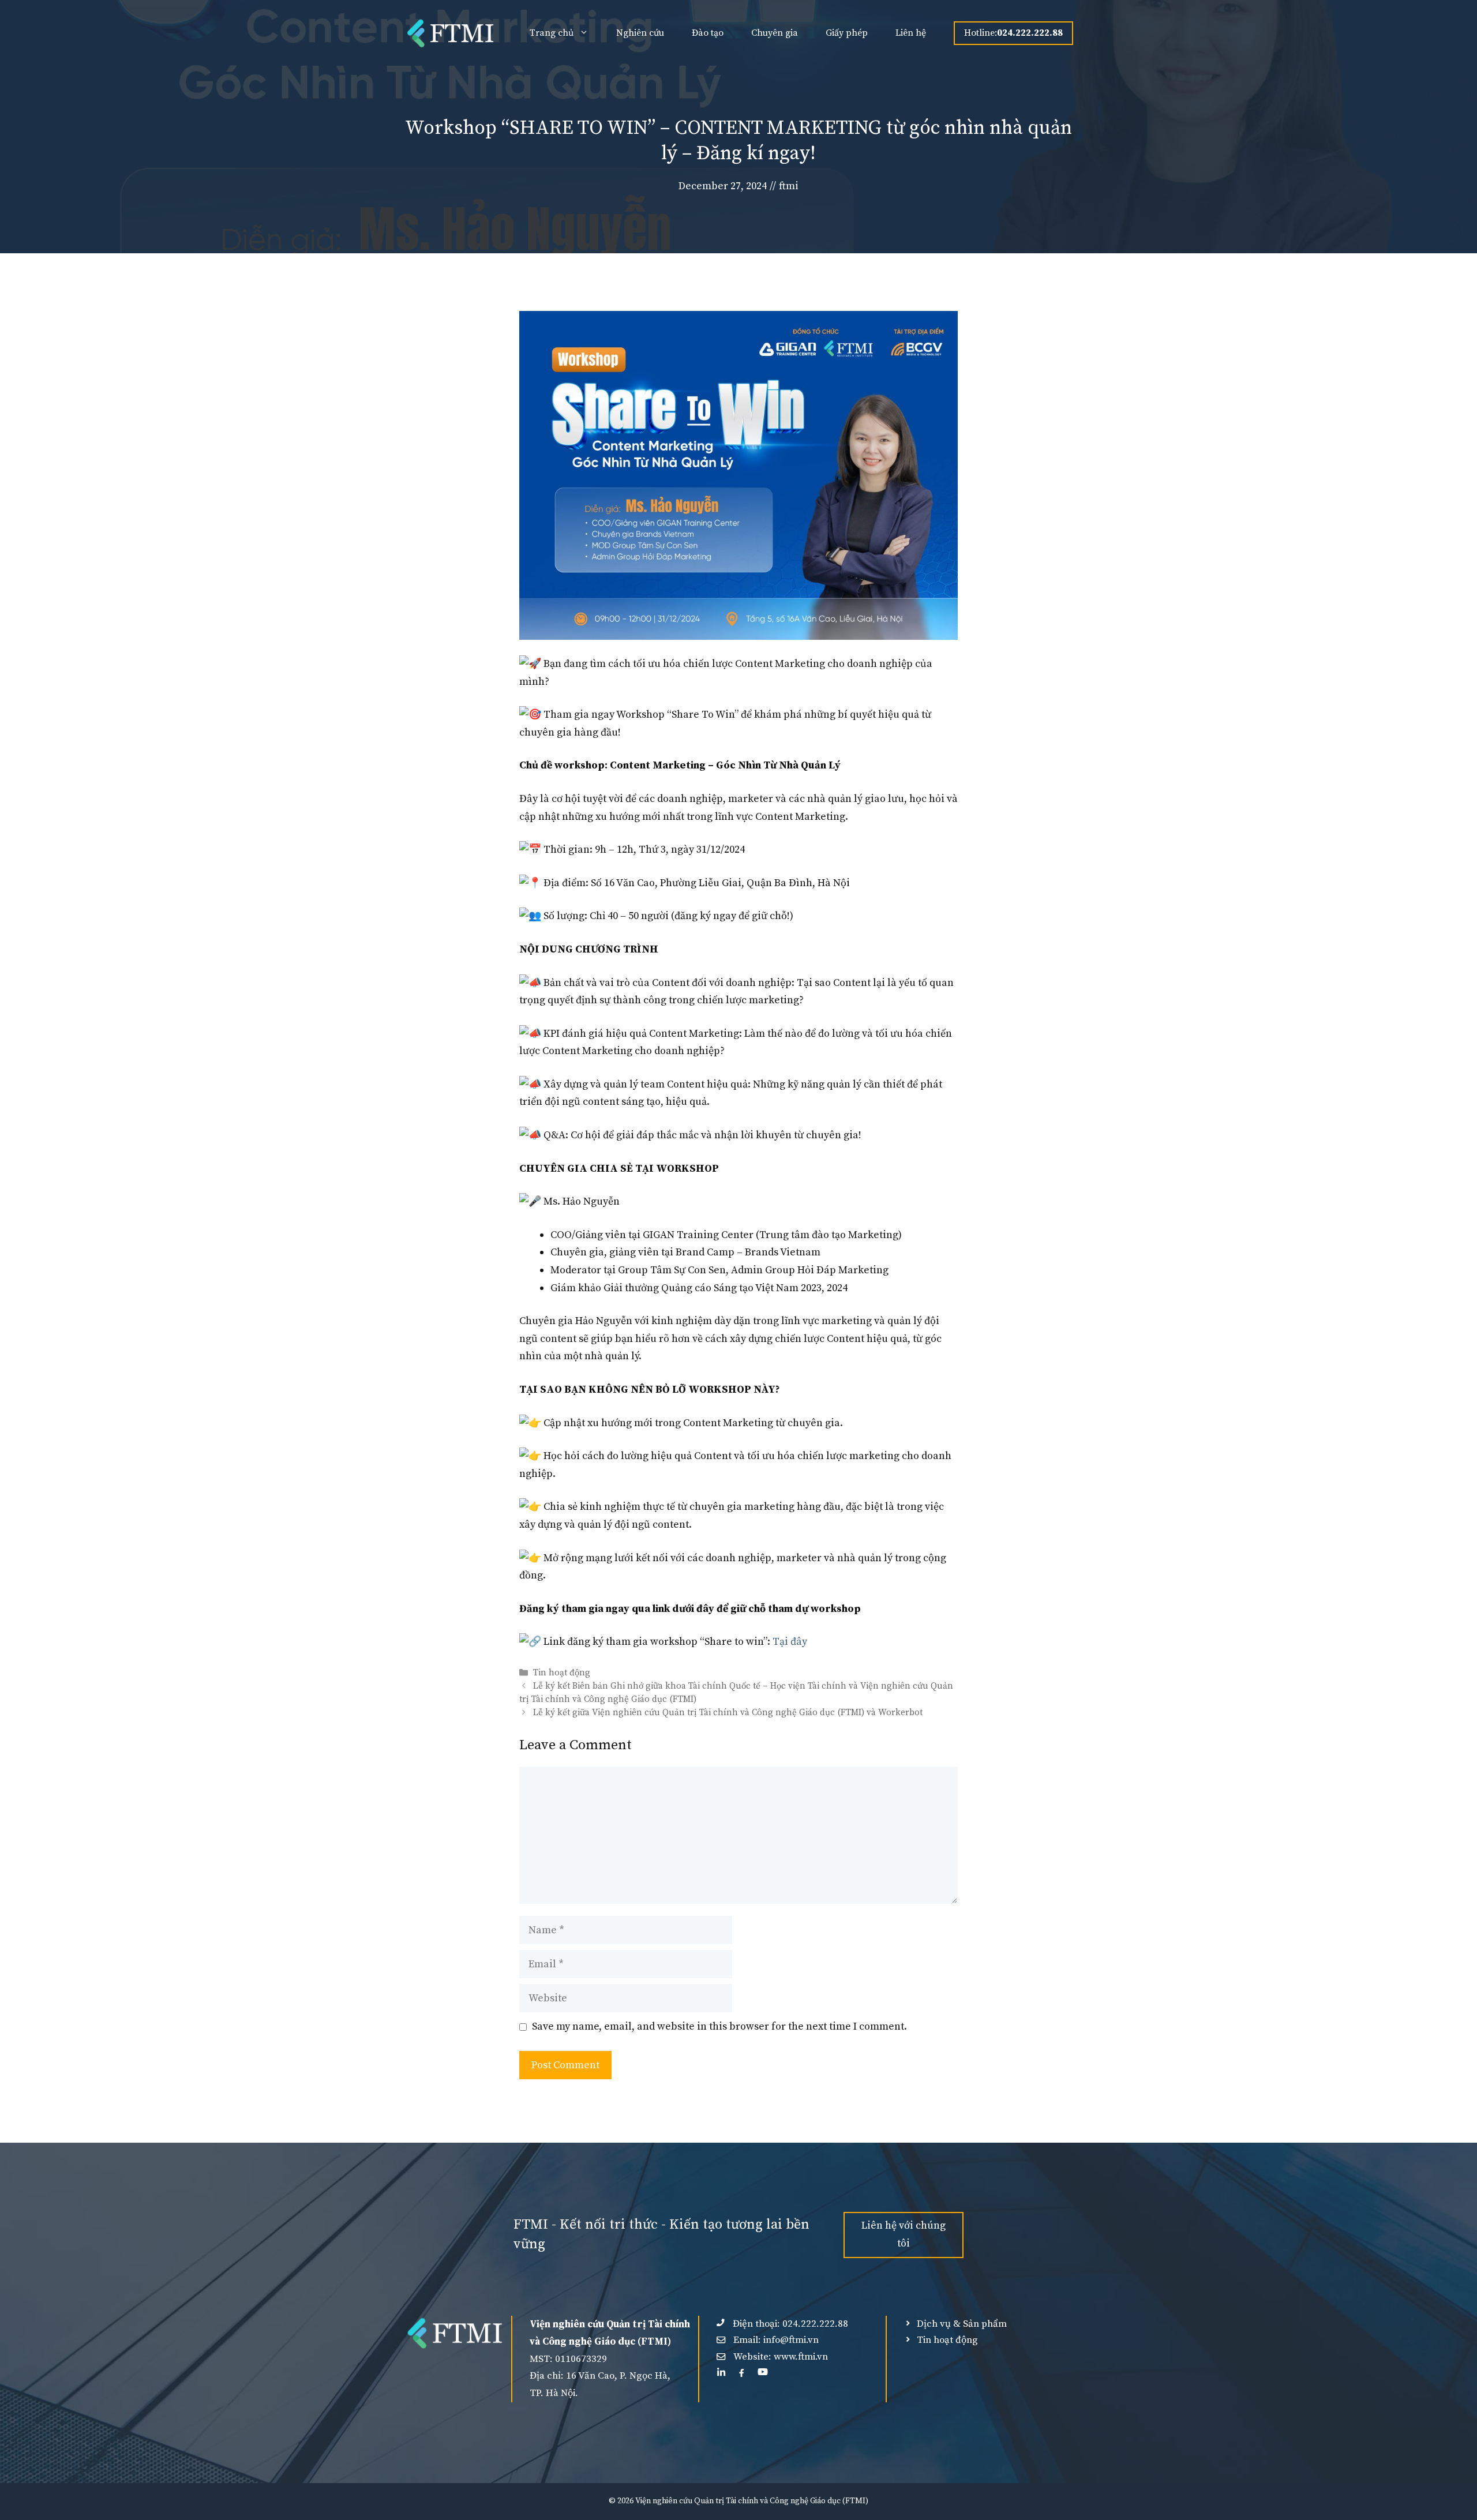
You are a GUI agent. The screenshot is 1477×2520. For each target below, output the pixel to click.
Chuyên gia (775, 33)
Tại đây (790, 1642)
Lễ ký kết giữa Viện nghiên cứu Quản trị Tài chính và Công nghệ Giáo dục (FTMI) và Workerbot (728, 1713)
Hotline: (1013, 33)
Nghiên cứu (640, 33)
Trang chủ (552, 33)
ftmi (789, 186)
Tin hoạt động (562, 1673)
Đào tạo (708, 33)
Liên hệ (911, 33)
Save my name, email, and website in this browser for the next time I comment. (719, 2026)
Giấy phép (847, 33)
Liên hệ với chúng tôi (904, 2234)
